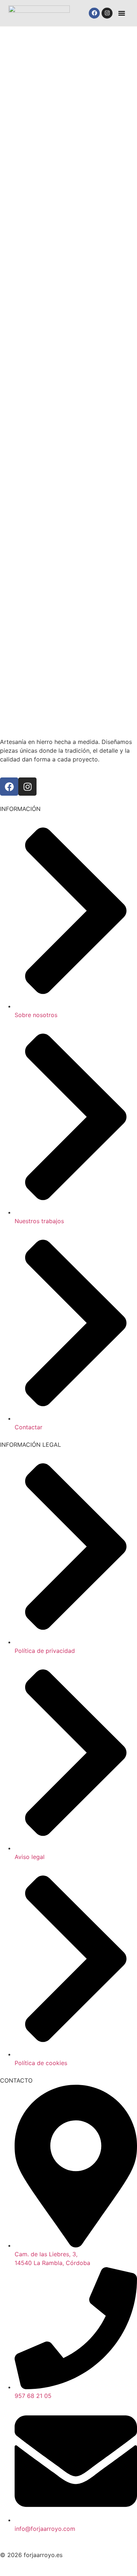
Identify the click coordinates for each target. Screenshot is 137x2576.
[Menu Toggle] (122, 13)
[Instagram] (107, 13)
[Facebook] (94, 13)
